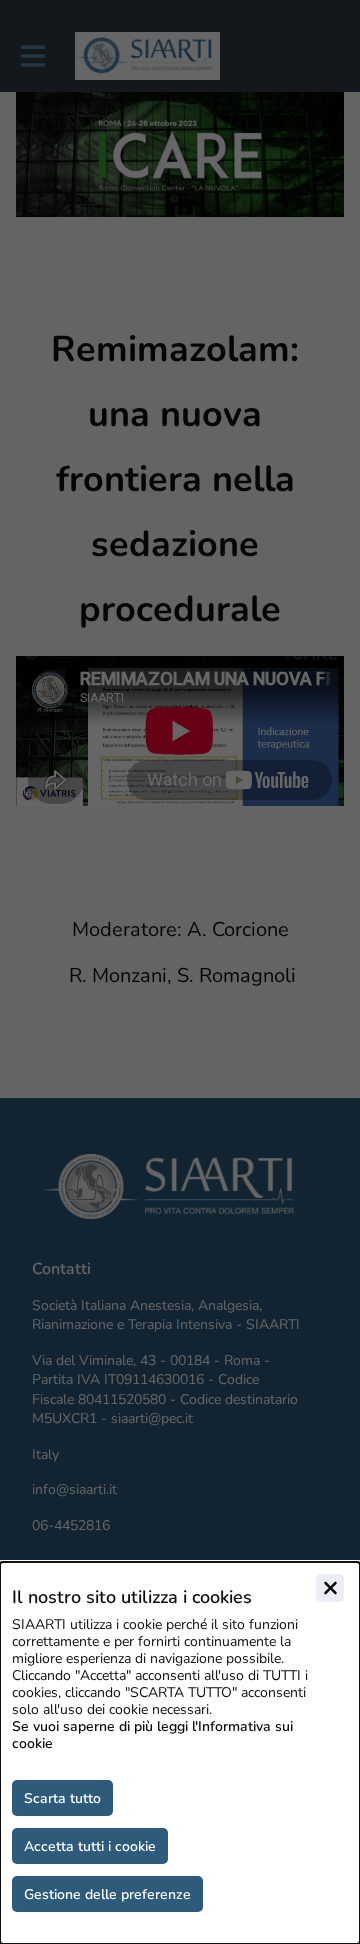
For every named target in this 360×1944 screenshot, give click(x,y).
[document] (180, 1753)
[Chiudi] (330, 1588)
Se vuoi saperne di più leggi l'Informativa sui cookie (152, 1735)
